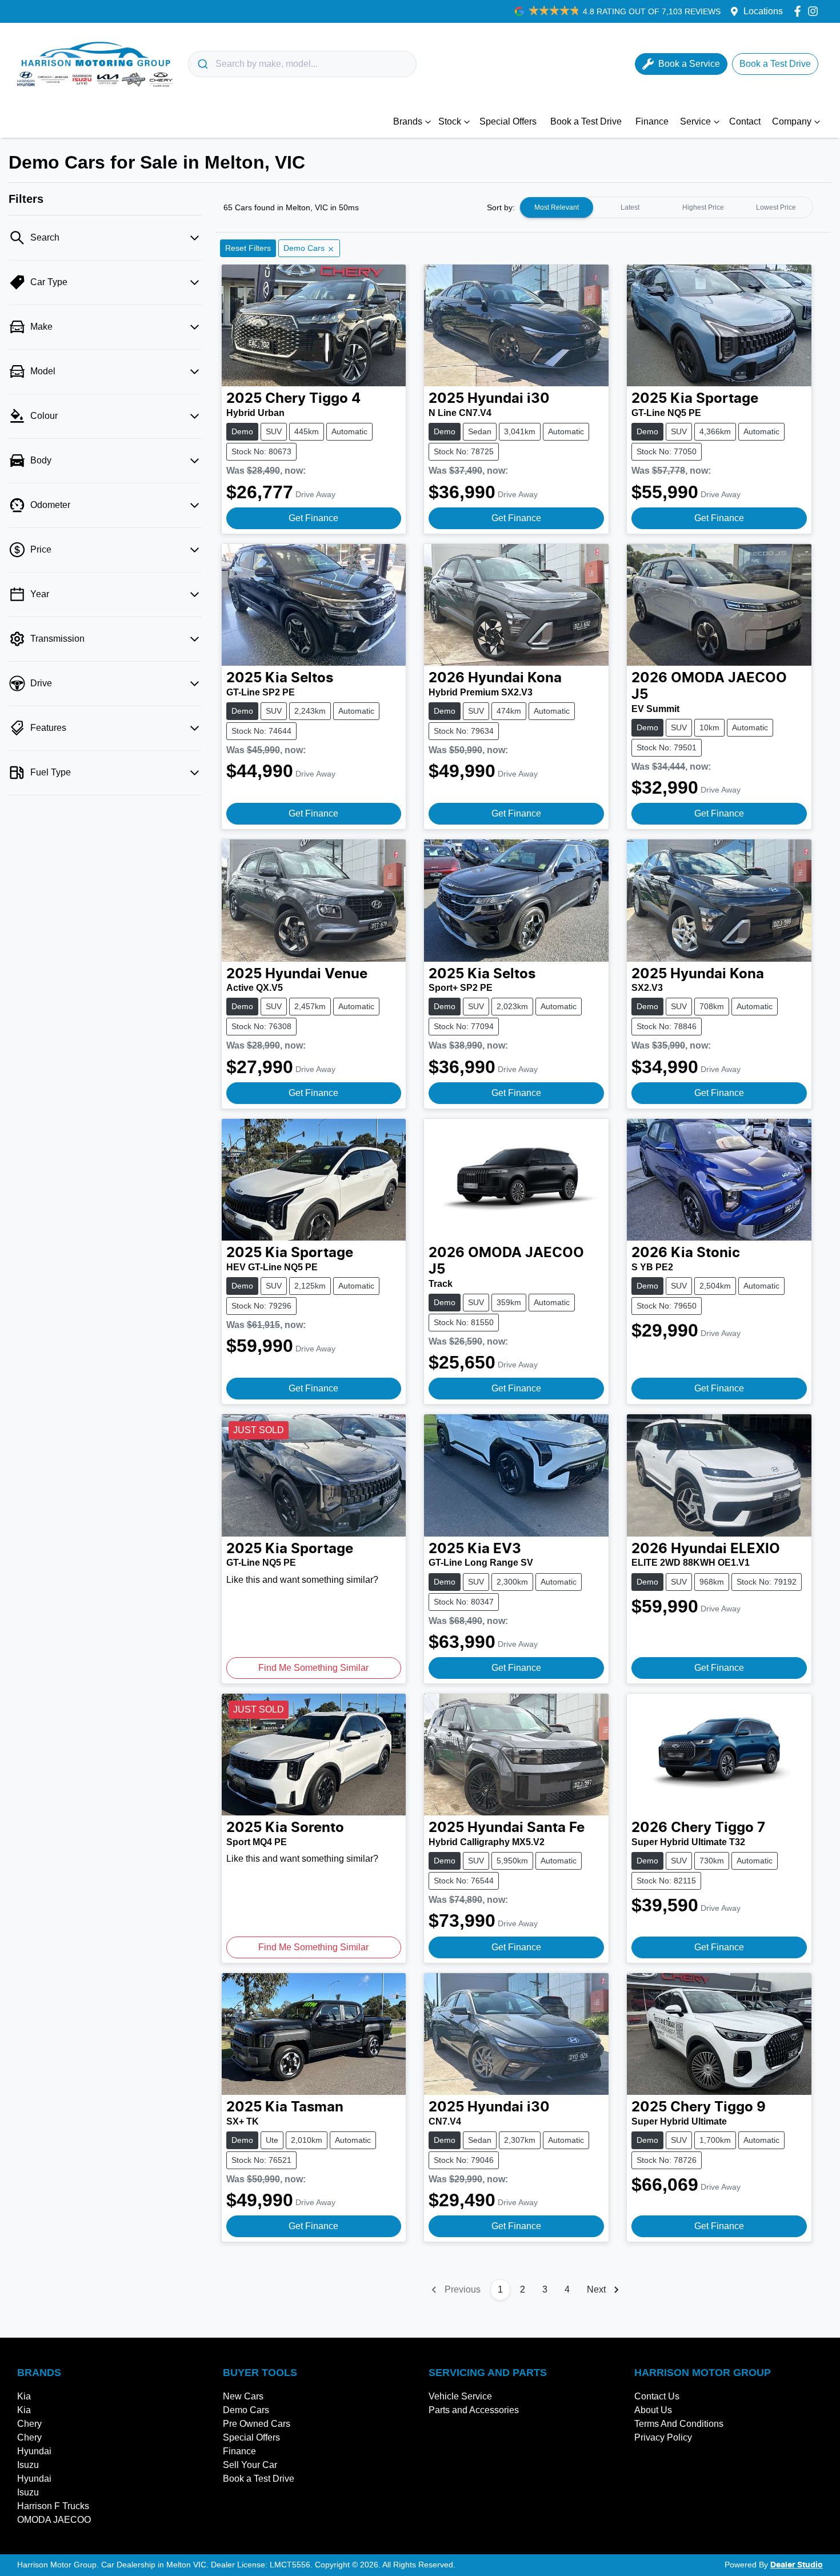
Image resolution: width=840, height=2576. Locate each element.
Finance (652, 121)
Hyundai (34, 2451)
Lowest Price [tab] (776, 207)
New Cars (243, 2396)
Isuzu (28, 2465)
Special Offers (508, 121)
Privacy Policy (663, 2437)
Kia (24, 2396)
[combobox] (302, 64)
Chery (29, 2424)
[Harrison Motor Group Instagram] (815, 11)
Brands (408, 121)
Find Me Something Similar (313, 1668)
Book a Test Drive (586, 121)
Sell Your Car (250, 2465)
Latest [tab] (630, 207)
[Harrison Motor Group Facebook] (800, 11)
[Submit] (202, 64)
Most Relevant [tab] (557, 207)
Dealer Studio (797, 2565)
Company (792, 121)
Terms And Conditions (679, 2424)
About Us (653, 2410)
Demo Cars (246, 2410)
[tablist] (666, 207)
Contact (745, 121)
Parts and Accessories (474, 2410)
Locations (763, 11)
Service (695, 121)
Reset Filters (248, 248)
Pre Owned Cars (257, 2424)
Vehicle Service (460, 2396)
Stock (450, 121)
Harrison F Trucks (53, 2506)
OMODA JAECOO (54, 2520)
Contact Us (657, 2396)
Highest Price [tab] (703, 207)
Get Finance (313, 518)
